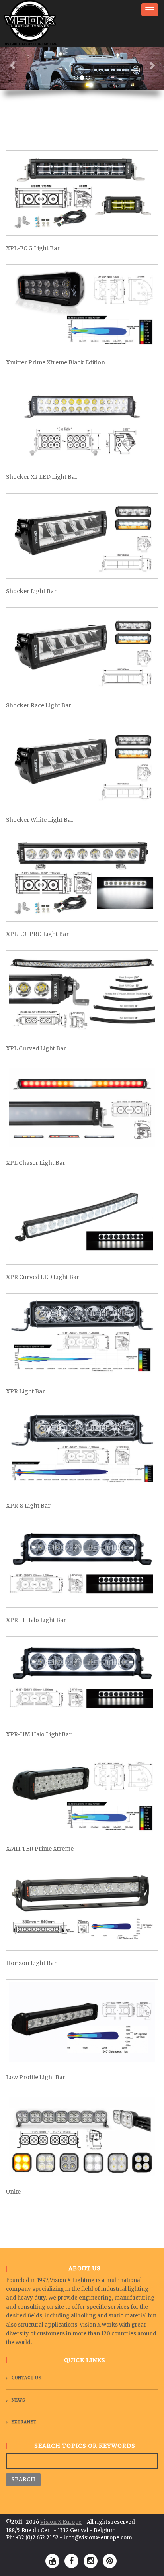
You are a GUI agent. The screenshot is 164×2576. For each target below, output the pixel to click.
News (18, 2400)
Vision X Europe (61, 2522)
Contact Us (26, 2378)
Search (23, 2479)
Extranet (24, 2422)
